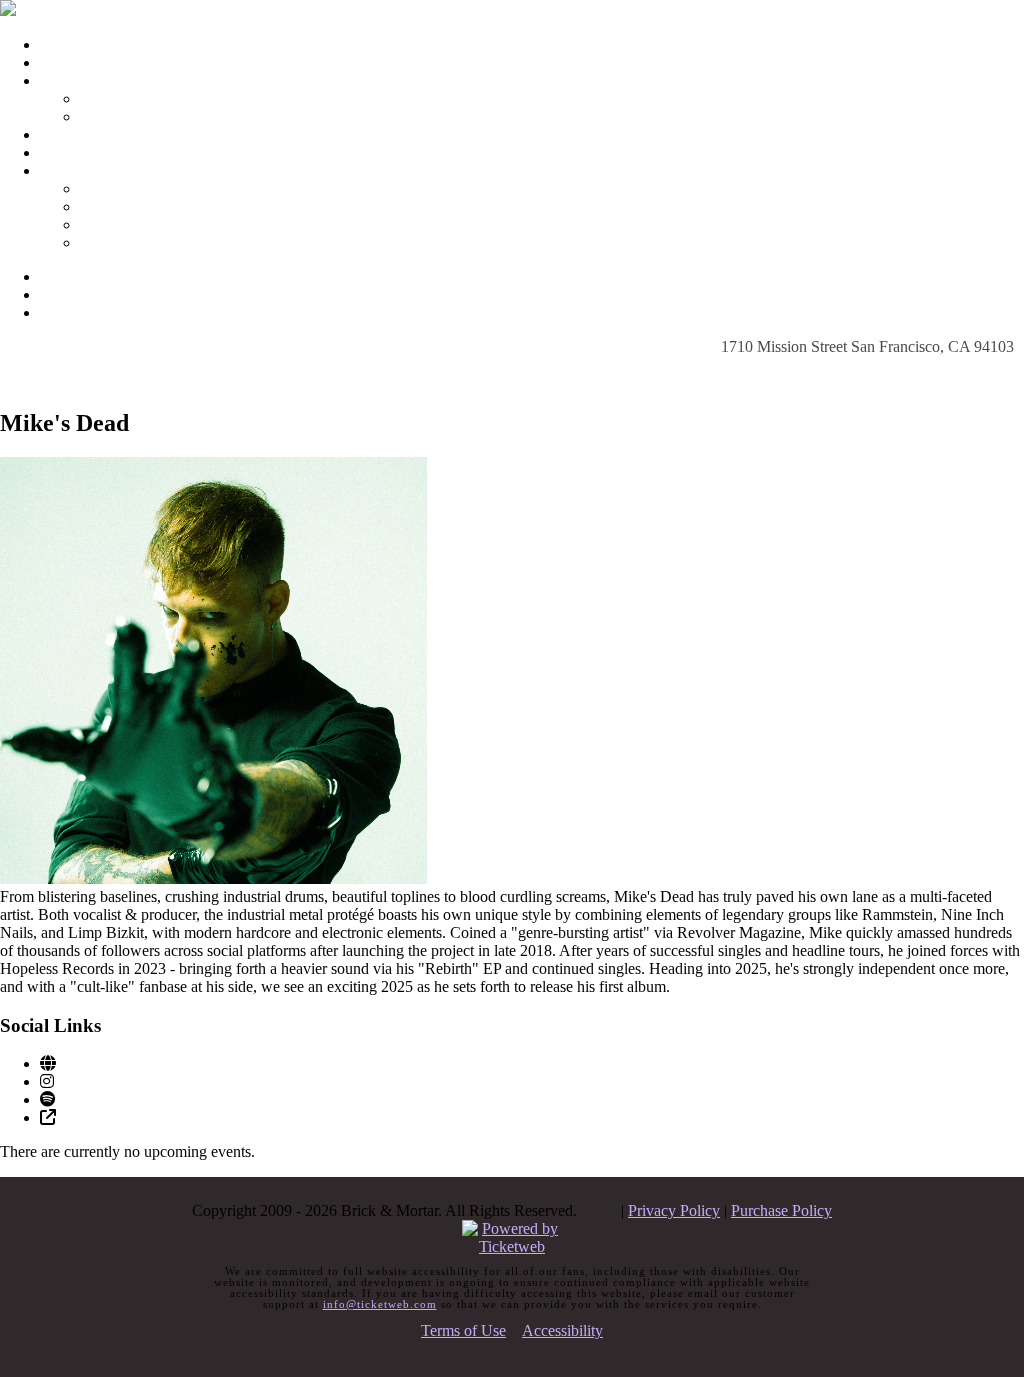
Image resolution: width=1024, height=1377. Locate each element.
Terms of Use (463, 1330)
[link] (48, 1063)
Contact (64, 170)
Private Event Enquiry (150, 224)
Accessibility (562, 1330)
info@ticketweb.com (380, 1304)
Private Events (85, 152)
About (60, 80)
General (105, 206)
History (103, 116)
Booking (107, 188)
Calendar (68, 62)
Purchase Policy (781, 1210)
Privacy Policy (674, 1210)
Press (96, 242)
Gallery (103, 98)
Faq (52, 134)
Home (59, 44)
